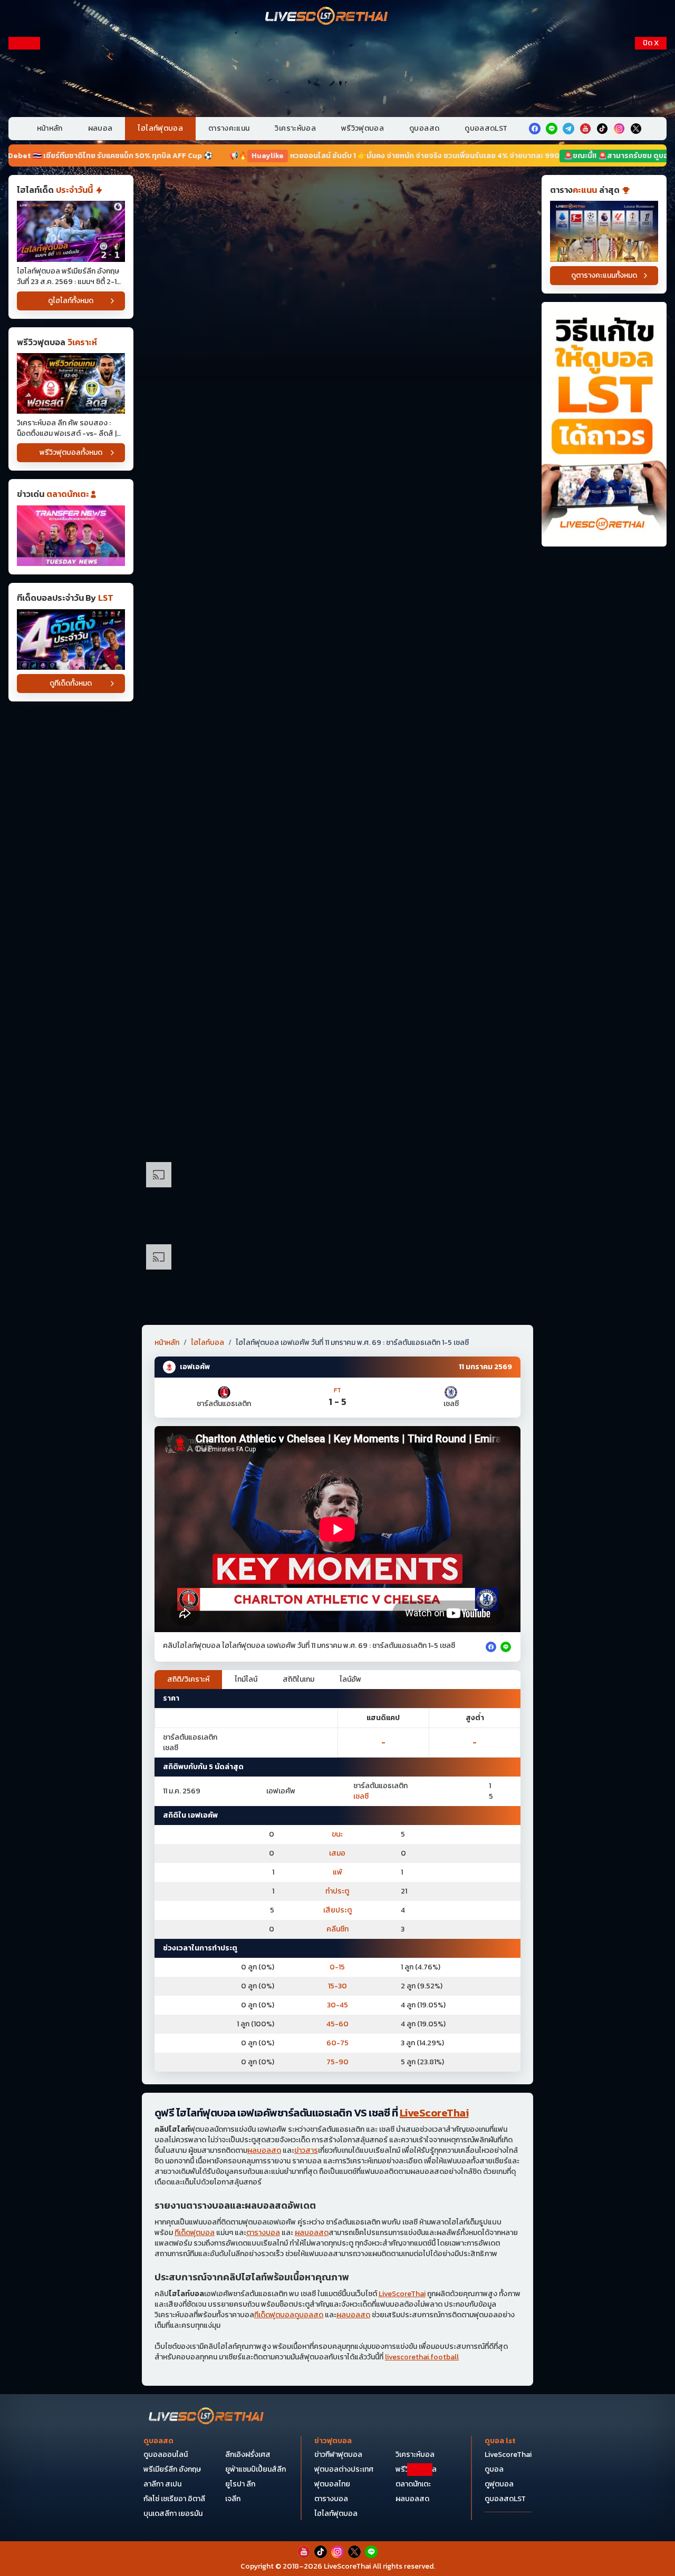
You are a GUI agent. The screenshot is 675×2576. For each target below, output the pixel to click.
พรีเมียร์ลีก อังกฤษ (172, 2469)
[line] (552, 129)
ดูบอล (494, 2469)
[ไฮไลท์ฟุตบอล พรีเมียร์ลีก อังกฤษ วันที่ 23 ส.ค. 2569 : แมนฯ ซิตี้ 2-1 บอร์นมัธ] (71, 231)
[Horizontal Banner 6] (337, 624)
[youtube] (585, 129)
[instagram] (619, 129)
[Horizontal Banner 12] (337, 1033)
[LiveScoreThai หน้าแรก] (207, 2417)
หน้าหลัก (50, 128)
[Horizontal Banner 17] (337, 1279)
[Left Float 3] (24, 319)
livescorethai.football (422, 2357)
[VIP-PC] (337, 73)
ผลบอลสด (264, 2150)
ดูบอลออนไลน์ (166, 2455)
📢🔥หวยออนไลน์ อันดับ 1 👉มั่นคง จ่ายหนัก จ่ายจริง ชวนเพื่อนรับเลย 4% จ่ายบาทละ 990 (256, 156)
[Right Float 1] (651, 104)
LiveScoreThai (434, 2113)
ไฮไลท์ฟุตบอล (160, 128)
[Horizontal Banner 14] (337, 1115)
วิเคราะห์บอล (295, 128)
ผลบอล (100, 128)
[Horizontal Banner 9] (337, 870)
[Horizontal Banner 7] (337, 706)
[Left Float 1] (24, 104)
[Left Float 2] (24, 212)
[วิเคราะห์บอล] (71, 640)
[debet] (337, 2490)
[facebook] (535, 129)
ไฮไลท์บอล (208, 1343)
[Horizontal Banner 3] (337, 378)
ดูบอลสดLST (486, 128)
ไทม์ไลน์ (246, 1679)
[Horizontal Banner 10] (337, 952)
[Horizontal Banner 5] (337, 542)
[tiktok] (602, 129)
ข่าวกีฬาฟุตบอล (338, 2455)
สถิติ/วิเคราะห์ (188, 1679)
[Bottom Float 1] (337, 2553)
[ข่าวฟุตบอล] (71, 536)
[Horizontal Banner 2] (337, 296)
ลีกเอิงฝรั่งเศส (248, 2455)
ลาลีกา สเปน (162, 2484)
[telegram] (568, 129)
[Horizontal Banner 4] (337, 460)
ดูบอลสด (424, 128)
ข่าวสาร (306, 2150)
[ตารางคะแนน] (604, 231)
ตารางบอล (263, 2233)
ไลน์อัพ (350, 1679)
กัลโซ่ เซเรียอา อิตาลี (174, 2499)
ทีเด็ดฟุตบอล (195, 2233)
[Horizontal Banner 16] (337, 1197)
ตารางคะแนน (229, 128)
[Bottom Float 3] (337, 2516)
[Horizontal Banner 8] (337, 788)
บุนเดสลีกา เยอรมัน (173, 2514)
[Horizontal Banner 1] (337, 214)
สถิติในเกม (298, 1679)
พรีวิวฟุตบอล (363, 128)
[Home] (327, 17)
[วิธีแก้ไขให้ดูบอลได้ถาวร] (604, 425)
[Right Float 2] (651, 212)
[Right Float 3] (651, 319)
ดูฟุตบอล (499, 2484)
